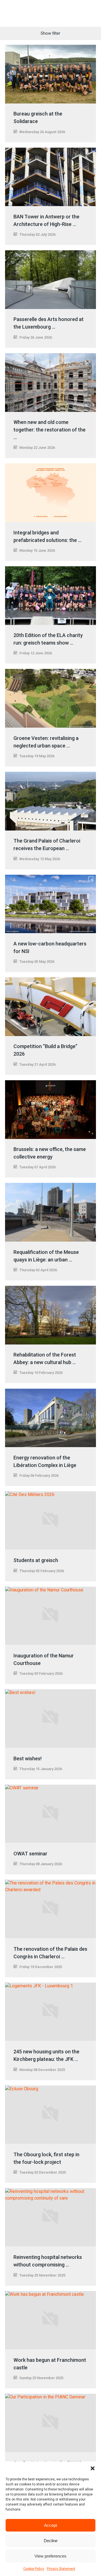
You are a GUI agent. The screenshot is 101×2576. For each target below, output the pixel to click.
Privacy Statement (61, 2569)
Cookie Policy (34, 2569)
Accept (50, 2525)
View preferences (50, 2556)
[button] (93, 2468)
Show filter (50, 33)
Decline (51, 2541)
